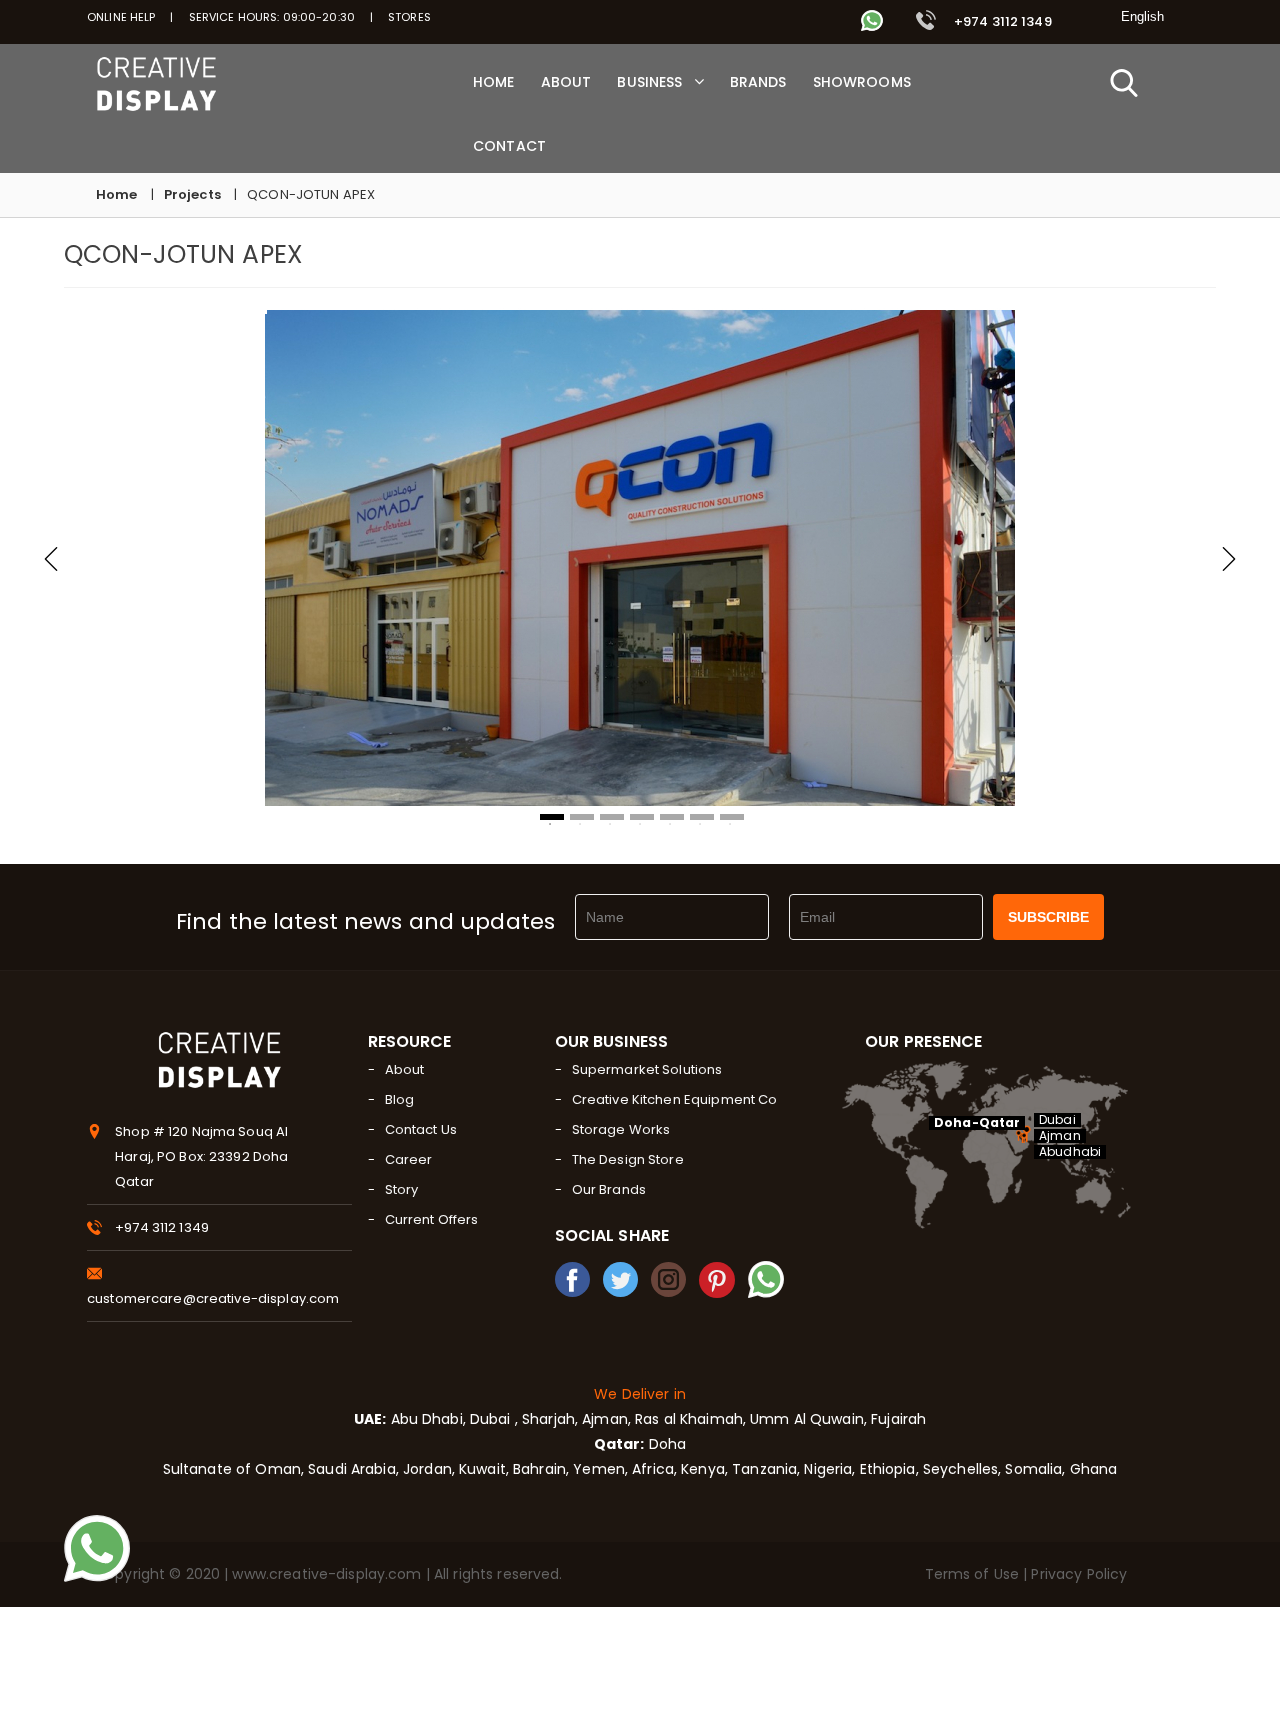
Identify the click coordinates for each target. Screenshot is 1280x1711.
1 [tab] (552, 817)
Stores (409, 17)
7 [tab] (732, 817)
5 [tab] (672, 817)
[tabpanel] (640, 558)
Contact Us (421, 1129)
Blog (400, 1099)
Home (117, 194)
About (405, 1069)
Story (402, 1189)
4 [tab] (642, 817)
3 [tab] (612, 817)
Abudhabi (1070, 1152)
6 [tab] (702, 817)
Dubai (1057, 1120)
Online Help (121, 17)
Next (1229, 559)
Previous (51, 559)
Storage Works (621, 1129)
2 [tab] (582, 817)
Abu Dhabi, (425, 1419)
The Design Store (628, 1159)
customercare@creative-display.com (213, 1298)
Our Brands (609, 1189)
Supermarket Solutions (647, 1069)
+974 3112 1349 (1001, 21)
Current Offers (432, 1219)
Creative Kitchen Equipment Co (675, 1099)
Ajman (1060, 1136)
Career (409, 1159)
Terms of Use (974, 1574)
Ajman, (606, 1419)
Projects (192, 194)
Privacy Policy (1079, 1574)
